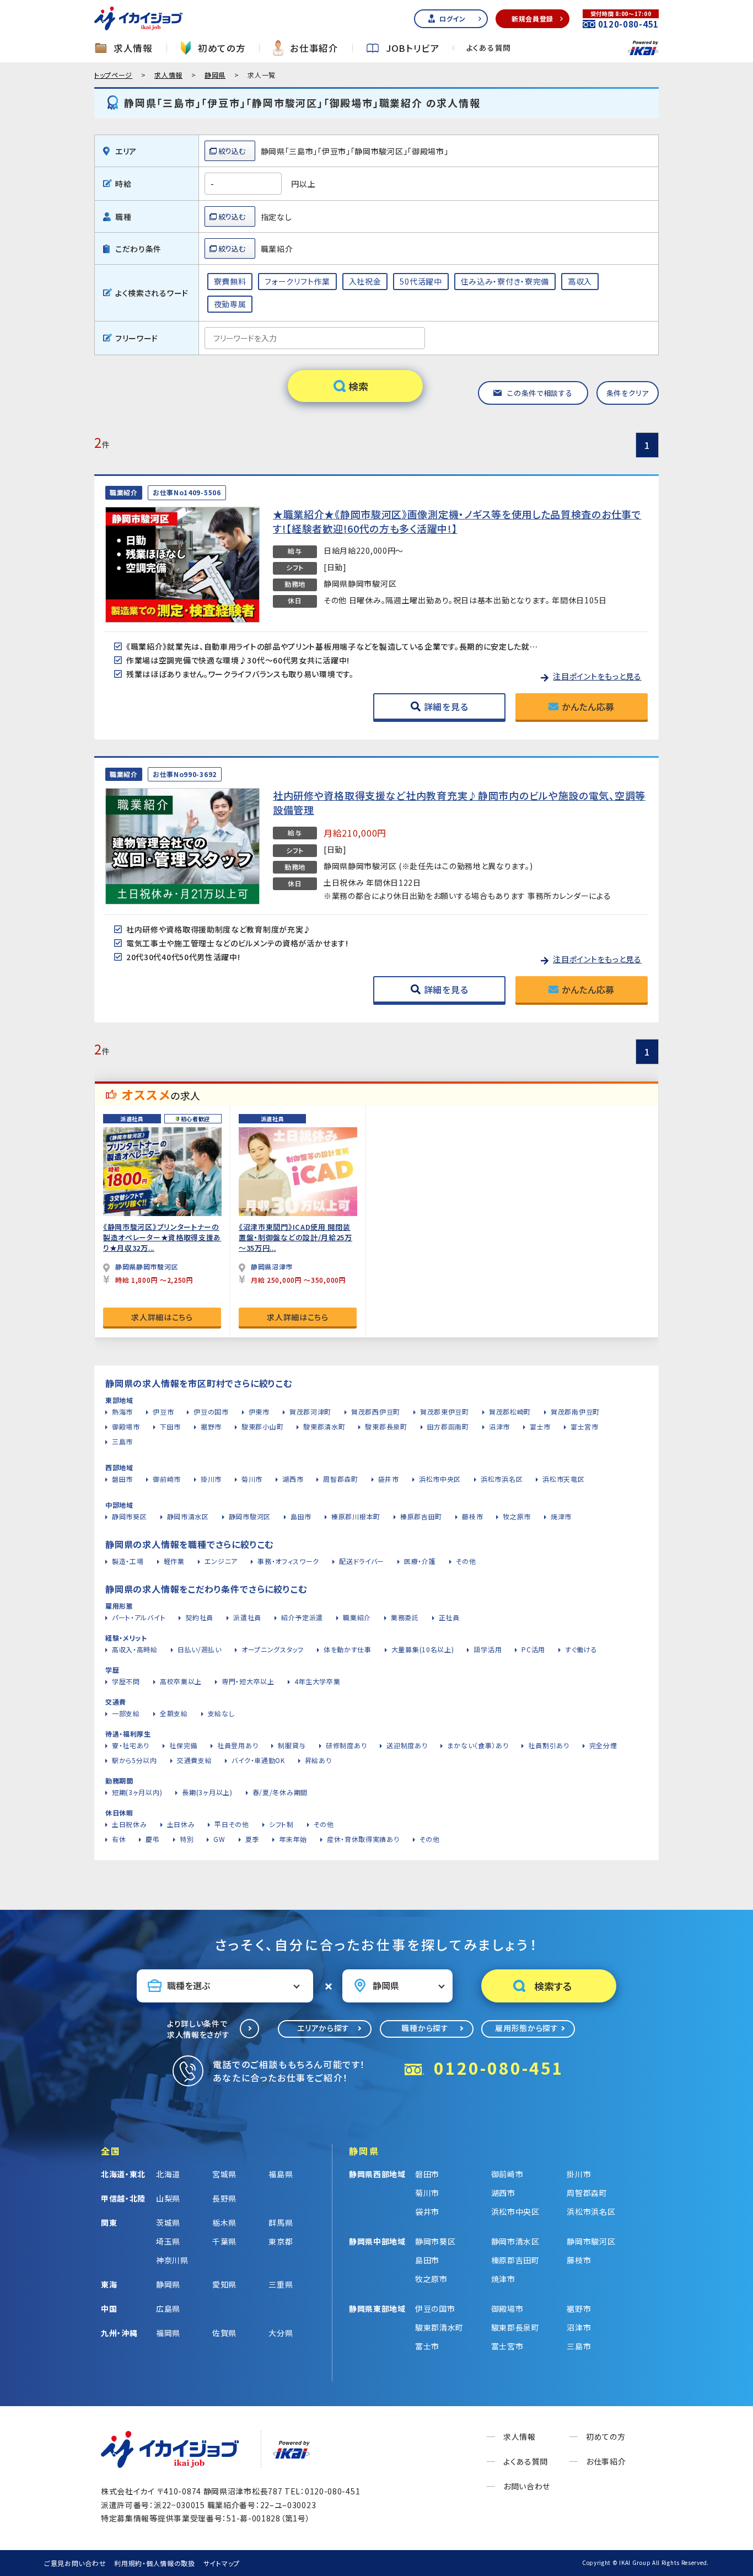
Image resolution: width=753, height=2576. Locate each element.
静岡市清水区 (188, 1516)
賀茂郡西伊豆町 (376, 1412)
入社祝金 (365, 281)
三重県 (281, 2284)
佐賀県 (224, 2333)
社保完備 (183, 1745)
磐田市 (122, 1479)
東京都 (281, 2241)
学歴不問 (126, 1681)
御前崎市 (167, 1479)
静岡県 (215, 75)
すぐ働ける (581, 1649)
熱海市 (122, 1412)
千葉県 (224, 2241)
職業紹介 (357, 1617)
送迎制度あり (407, 1745)
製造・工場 (128, 1561)
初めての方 (222, 48)
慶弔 (152, 1839)
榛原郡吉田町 (421, 1516)
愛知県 (224, 2284)
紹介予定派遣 (302, 1617)
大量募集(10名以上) (423, 1649)
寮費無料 (230, 281)
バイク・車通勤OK (258, 1760)
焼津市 (561, 1516)
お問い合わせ (527, 2486)
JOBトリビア (413, 48)
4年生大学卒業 (318, 1681)
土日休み (181, 1824)
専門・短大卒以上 (248, 1681)
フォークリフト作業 (297, 281)
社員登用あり (238, 1745)
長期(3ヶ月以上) (207, 1792)
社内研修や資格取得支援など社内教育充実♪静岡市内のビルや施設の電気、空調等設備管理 (459, 802)
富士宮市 (585, 1426)
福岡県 (168, 2333)
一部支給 (126, 1713)
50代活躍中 (421, 281)
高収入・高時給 (135, 1649)
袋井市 (389, 1479)
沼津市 (499, 1426)
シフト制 (281, 1824)
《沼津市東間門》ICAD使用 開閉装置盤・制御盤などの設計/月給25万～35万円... (295, 1237)
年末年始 (293, 1839)
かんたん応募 (588, 706)
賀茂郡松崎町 (510, 1412)
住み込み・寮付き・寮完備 (505, 281)
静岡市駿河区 (250, 1516)
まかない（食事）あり (478, 1745)
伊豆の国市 (211, 1412)
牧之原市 (517, 1516)
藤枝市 (472, 1516)
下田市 (170, 1426)
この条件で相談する (540, 393)
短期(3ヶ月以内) (137, 1792)
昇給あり (318, 1760)
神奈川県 (172, 2260)
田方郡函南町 (448, 1426)
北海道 (168, 2174)
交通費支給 (195, 1760)
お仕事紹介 (314, 48)
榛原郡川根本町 (356, 1516)
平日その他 (232, 1824)
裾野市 (211, 1426)
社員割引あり (548, 1745)
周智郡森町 (341, 1479)
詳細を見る (446, 706)
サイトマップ (222, 2563)
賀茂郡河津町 (310, 1412)
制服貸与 (292, 1745)
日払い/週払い (200, 1649)
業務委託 (405, 1617)
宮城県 (224, 2174)
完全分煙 (603, 1745)
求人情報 (133, 48)
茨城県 (168, 2222)
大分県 (281, 2333)
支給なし (221, 1713)
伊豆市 (163, 1412)
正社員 (449, 1617)
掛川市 (211, 1479)
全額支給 (174, 1713)
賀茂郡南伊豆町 (575, 1412)
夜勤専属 (230, 304)
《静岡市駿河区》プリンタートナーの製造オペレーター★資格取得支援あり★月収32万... (162, 1237)
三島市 (122, 1441)
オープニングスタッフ (273, 1649)
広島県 (168, 2309)
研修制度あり (346, 1745)
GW (219, 1839)
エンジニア (221, 1561)
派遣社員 (247, 1617)
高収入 (580, 281)
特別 (187, 1839)
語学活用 (488, 1649)
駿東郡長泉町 (386, 1426)
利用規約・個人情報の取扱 (154, 2563)
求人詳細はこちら (162, 1317)
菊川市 (252, 1479)
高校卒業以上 (181, 1681)
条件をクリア (628, 393)
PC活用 (533, 1649)
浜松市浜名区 (502, 1479)
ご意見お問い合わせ (75, 2563)
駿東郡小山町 (262, 1426)
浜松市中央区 (440, 1479)
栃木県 (224, 2222)
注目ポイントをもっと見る (597, 676)
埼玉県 (168, 2241)
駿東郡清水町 (324, 1426)
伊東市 (259, 1412)
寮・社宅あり (131, 1745)
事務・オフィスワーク (288, 1561)
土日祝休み (130, 1824)
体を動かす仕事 (348, 1649)
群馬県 (281, 2222)
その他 (466, 1561)
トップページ (113, 75)
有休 (119, 1839)
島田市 (301, 1516)
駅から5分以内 (135, 1760)
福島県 (281, 2174)
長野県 (224, 2198)
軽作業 (174, 1561)
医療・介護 (420, 1561)
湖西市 (293, 1479)
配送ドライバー (362, 1561)
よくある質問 (489, 48)
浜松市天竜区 (563, 1479)
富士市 (540, 1426)
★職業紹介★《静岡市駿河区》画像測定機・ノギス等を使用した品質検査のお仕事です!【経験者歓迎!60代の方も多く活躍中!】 (457, 521)
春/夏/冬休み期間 (280, 1792)
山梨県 (168, 2198)
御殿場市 (126, 1426)
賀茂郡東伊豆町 (445, 1412)
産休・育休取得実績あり (363, 1839)
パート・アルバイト (139, 1617)
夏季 (252, 1839)
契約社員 (199, 1617)
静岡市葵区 (130, 1516)
